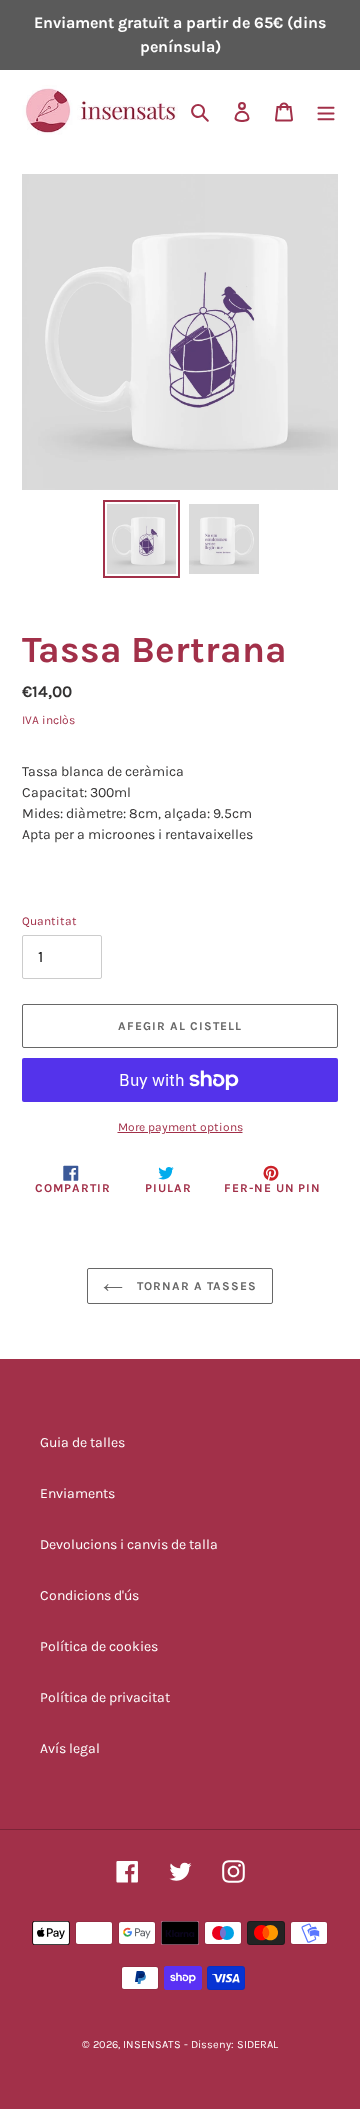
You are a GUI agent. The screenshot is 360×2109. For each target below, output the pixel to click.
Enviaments (77, 1493)
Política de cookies (99, 1646)
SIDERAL (257, 2044)
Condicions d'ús (89, 1595)
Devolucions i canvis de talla (129, 1544)
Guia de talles (82, 1442)
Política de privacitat (105, 1697)
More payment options (180, 1127)
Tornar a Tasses (194, 1286)
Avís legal (70, 1748)
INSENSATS (152, 2044)
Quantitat (49, 921)
